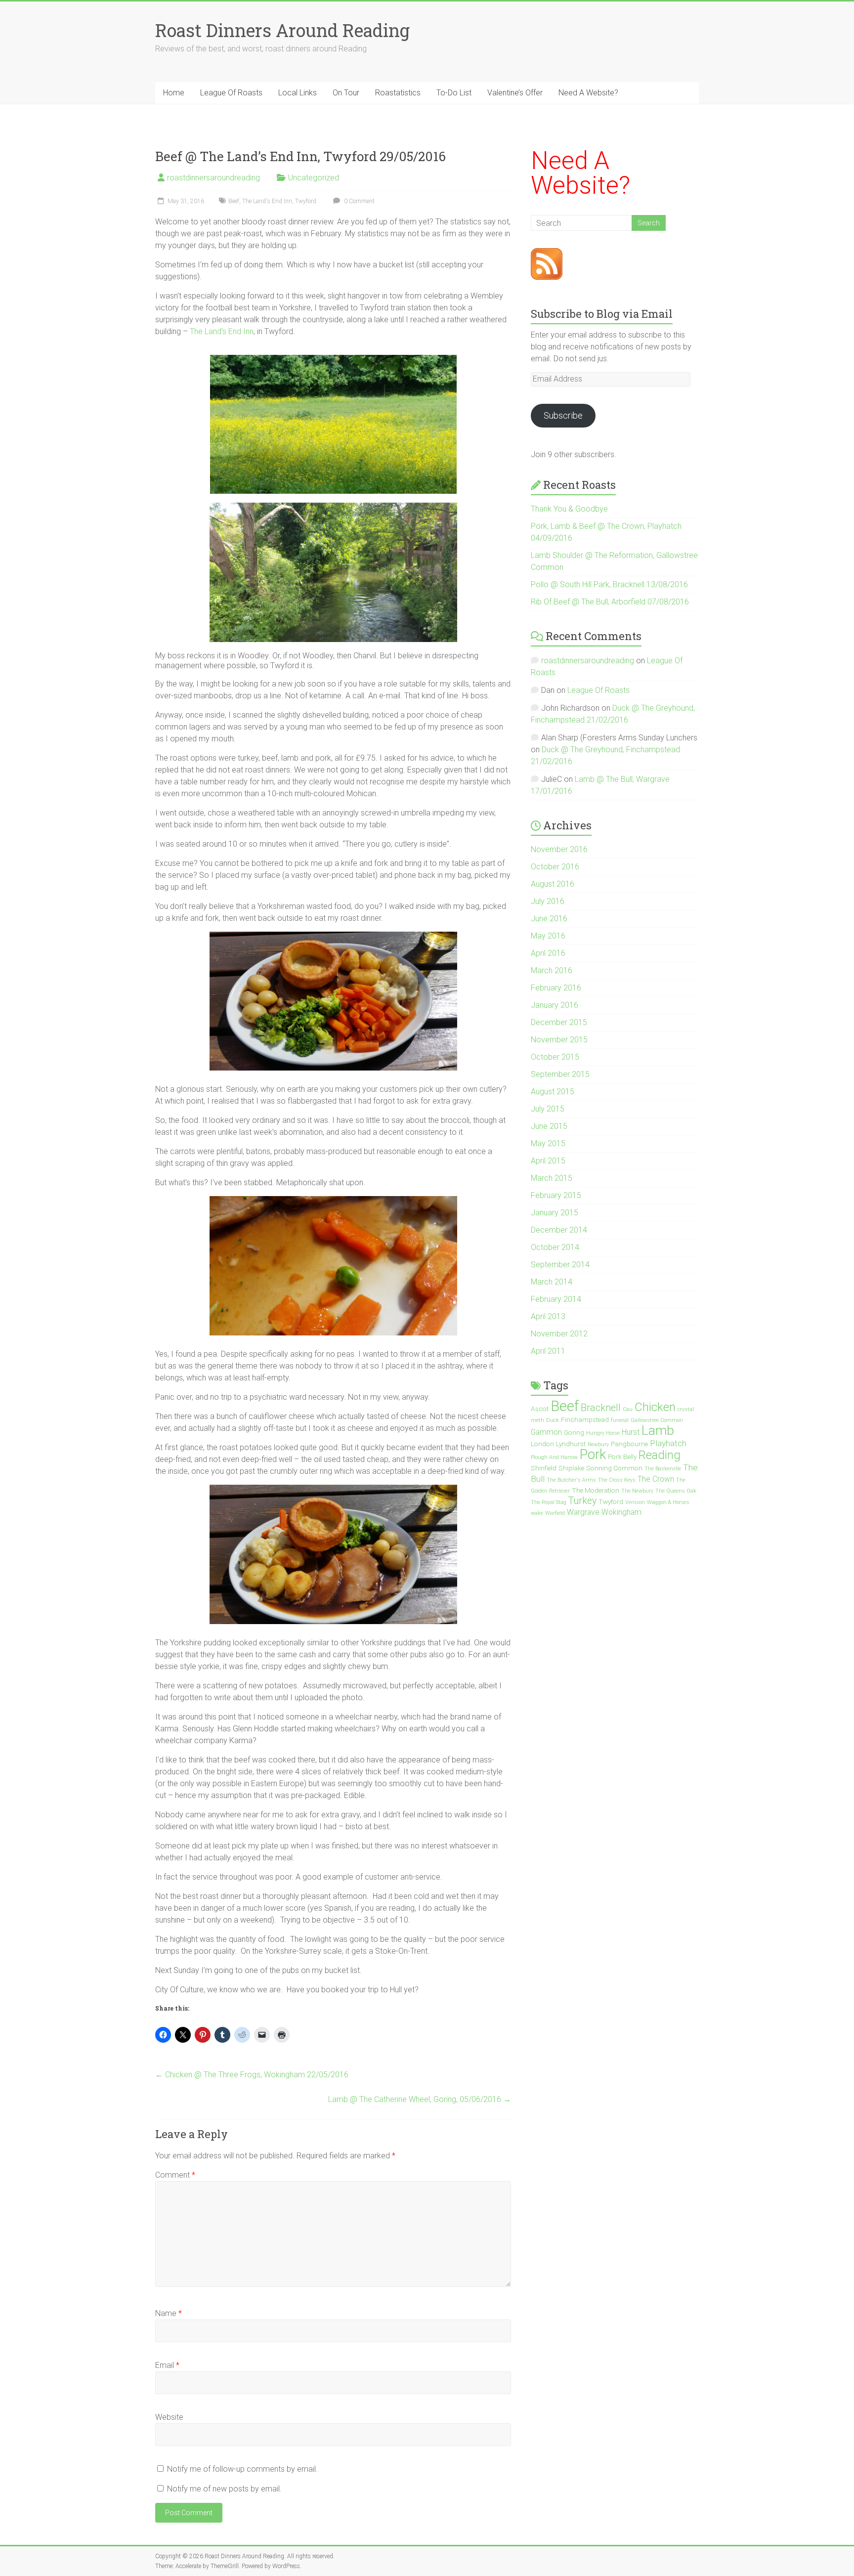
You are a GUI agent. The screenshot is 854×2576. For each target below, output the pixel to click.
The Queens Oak (676, 1491)
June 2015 (549, 1126)
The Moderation (596, 1490)
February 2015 (556, 1195)
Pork (593, 1454)
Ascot (540, 1409)
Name (169, 2313)
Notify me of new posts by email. (224, 2489)
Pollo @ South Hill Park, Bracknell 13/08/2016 (609, 584)
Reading (660, 1455)
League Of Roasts (231, 93)
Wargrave (583, 1512)
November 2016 (559, 849)
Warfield (555, 1513)
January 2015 (555, 1213)
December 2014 (559, 1230)
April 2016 (548, 953)
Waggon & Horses (668, 1502)
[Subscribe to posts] (547, 254)
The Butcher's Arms (571, 1480)
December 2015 (559, 1022)
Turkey (582, 1501)
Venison (635, 1502)
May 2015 (548, 1143)
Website (169, 2417)
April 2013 (548, 1316)
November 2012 (559, 1334)
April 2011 (548, 1351)
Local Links (298, 93)
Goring (574, 1432)
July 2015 (548, 1109)
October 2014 (555, 1247)
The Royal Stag (549, 1502)
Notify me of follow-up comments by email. (242, 2469)
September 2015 (560, 1074)
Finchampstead (585, 1419)
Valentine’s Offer (515, 93)
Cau (628, 1409)
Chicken (655, 1407)
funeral (620, 1420)
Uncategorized (314, 178)
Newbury (598, 1444)
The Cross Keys (617, 1480)
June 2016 (549, 919)
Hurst (631, 1432)
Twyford (306, 201)
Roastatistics (398, 93)
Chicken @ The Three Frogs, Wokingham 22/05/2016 (252, 2075)
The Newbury (637, 1491)
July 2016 (548, 901)
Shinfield (544, 1468)
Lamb (658, 1430)
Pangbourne (629, 1444)
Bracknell (601, 1408)
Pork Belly (622, 1457)
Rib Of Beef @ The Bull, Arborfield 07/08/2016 (610, 602)
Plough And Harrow (554, 1457)
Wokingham (621, 1512)
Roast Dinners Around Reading (282, 30)
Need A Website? (588, 93)
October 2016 (555, 867)
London (542, 1444)
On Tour (346, 93)
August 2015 (553, 1092)
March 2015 (552, 1178)
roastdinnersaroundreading (213, 178)
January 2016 (555, 1005)
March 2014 (552, 1282)
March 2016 (552, 970)
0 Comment (359, 201)
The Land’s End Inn (222, 331)
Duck (553, 1420)
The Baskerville (663, 1469)
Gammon (546, 1432)
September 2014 (560, 1265)
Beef (234, 201)
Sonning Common (614, 1468)
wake (537, 1513)
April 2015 (548, 1161)
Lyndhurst (571, 1444)
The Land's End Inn (267, 201)
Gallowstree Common (657, 1420)
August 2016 (553, 884)
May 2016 (548, 936)
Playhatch (668, 1443)
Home (174, 93)
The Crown (656, 1479)
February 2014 (556, 1299)
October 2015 (555, 1057)
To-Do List (454, 93)
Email (167, 2365)
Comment (175, 2175)
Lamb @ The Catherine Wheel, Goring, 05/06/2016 (420, 2099)
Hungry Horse (603, 1433)
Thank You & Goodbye (569, 509)
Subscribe (563, 415)
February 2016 (556, 988)
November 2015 (559, 1040)
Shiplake (571, 1468)
